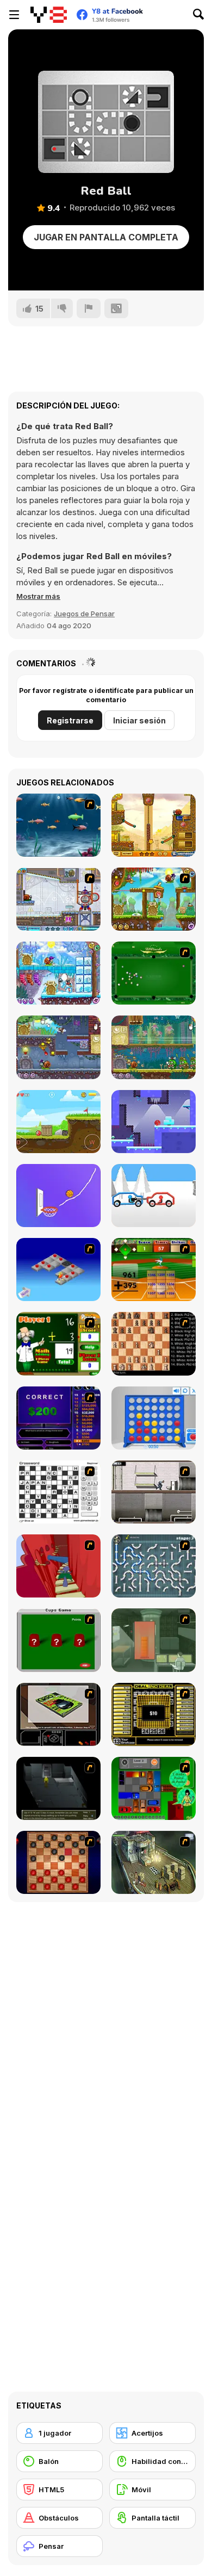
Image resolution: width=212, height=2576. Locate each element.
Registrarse (70, 720)
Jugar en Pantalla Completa (106, 237)
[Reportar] (89, 308)
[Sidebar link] (14, 15)
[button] (38, 596)
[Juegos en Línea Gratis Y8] (49, 15)
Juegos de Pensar (84, 614)
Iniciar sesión (139, 720)
